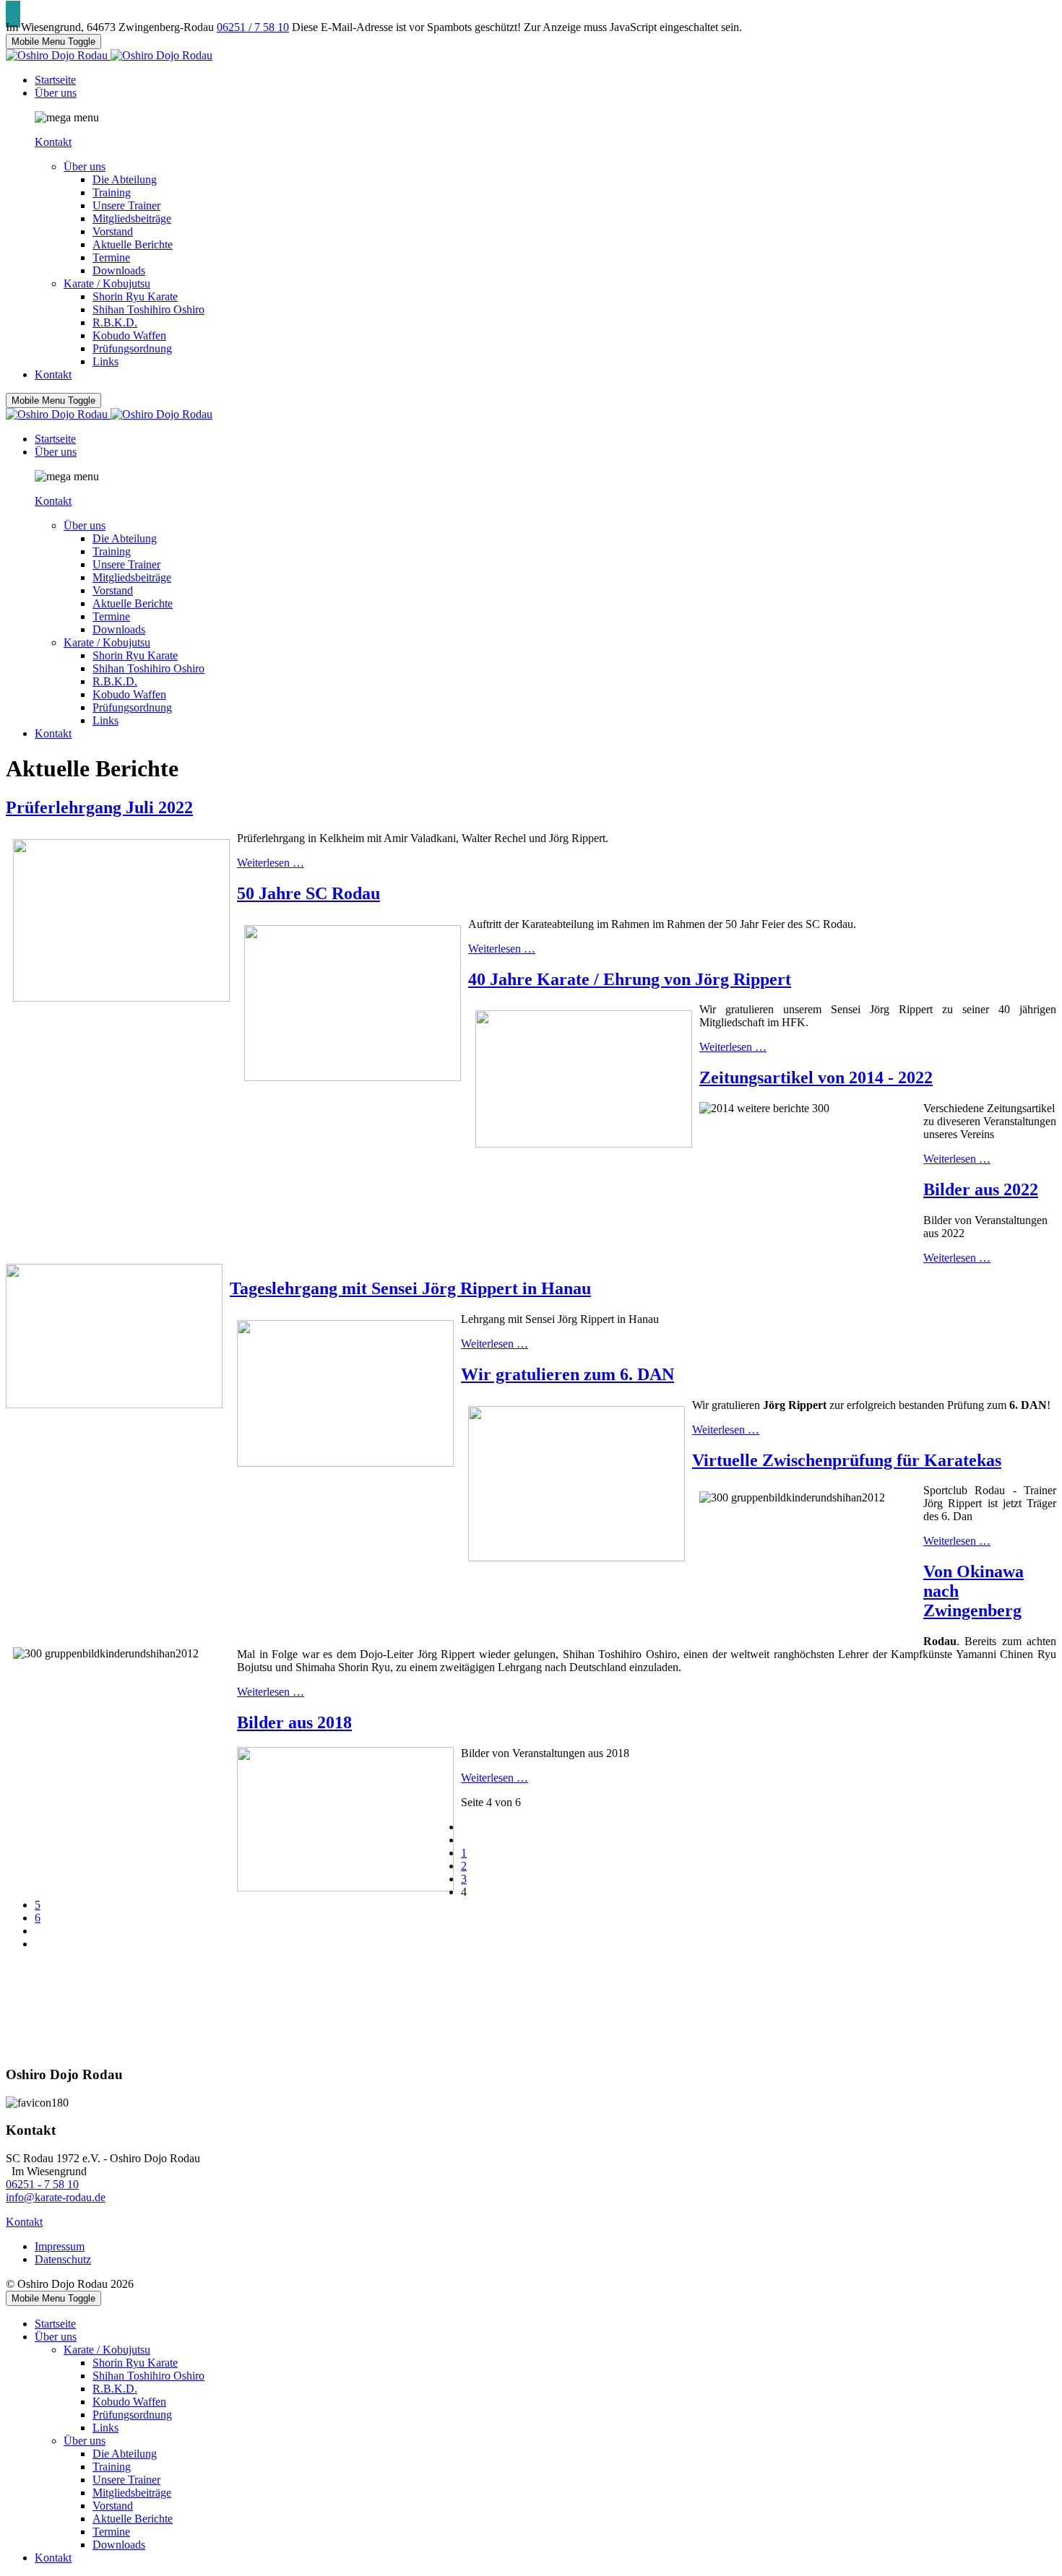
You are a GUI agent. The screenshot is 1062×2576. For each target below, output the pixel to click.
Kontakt (53, 142)
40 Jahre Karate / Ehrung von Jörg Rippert (630, 979)
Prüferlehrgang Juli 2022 (99, 807)
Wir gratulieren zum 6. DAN (567, 1374)
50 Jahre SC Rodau (308, 893)
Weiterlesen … (271, 863)
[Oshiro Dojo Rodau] (109, 55)
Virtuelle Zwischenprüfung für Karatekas (847, 1460)
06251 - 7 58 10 (42, 2184)
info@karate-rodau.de (56, 2197)
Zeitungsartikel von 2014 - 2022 (816, 1077)
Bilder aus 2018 (294, 1722)
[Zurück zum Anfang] (13, 14)
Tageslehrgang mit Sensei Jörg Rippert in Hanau (410, 1288)
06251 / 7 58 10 (253, 27)
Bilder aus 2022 (981, 1189)
